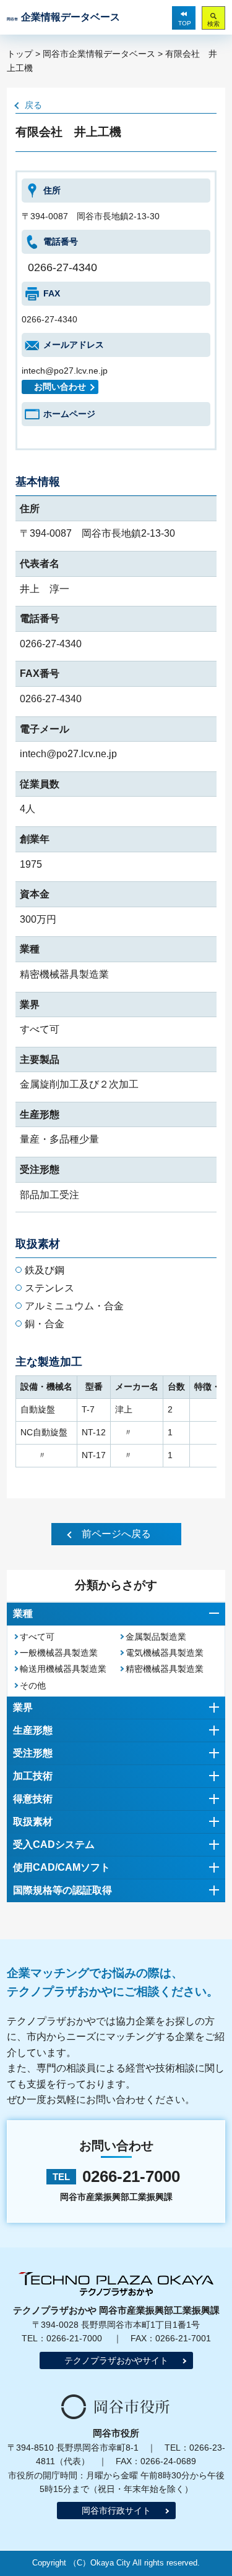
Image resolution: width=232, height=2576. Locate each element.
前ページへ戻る (116, 1534)
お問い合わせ (60, 387)
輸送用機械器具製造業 (63, 1669)
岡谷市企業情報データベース (99, 54)
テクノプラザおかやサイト (116, 2360)
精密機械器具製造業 (165, 1669)
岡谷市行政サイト (116, 2511)
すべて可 (37, 1637)
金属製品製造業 (156, 1637)
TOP (185, 23)
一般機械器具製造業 (59, 1653)
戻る (33, 105)
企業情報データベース (63, 17)
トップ (20, 54)
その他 (33, 1685)
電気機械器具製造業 (165, 1653)
